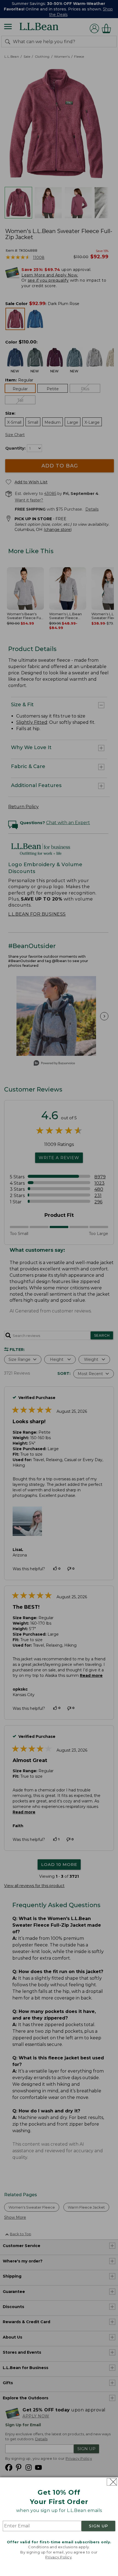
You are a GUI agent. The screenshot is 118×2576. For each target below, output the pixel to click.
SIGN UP (99, 2526)
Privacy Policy (58, 2557)
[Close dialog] (112, 2482)
